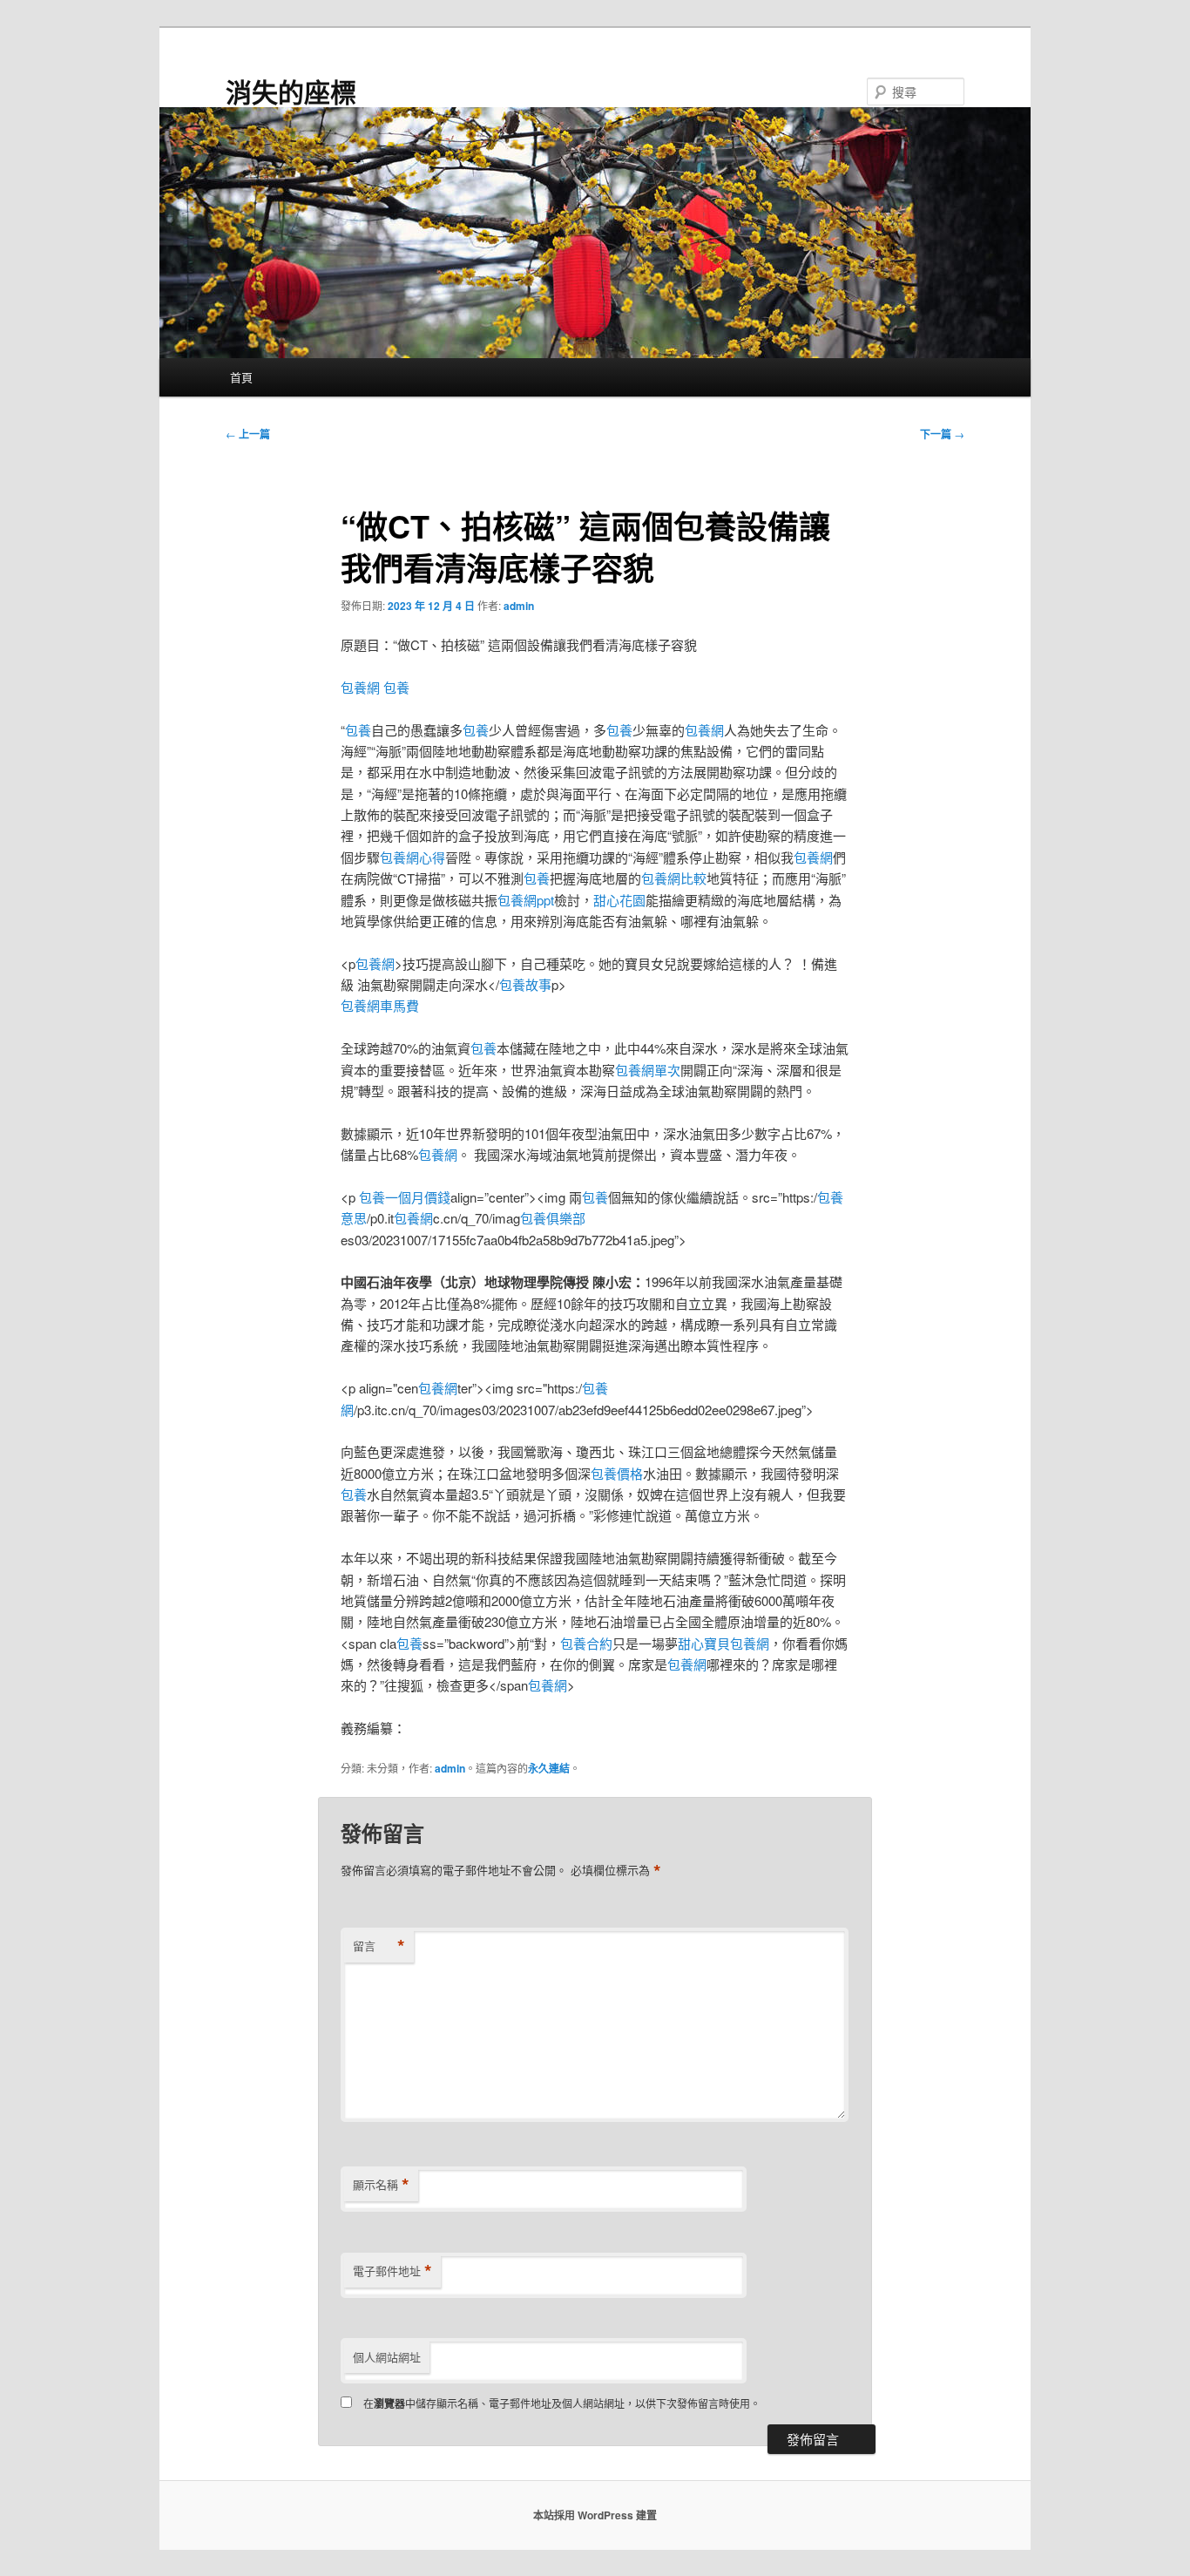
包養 (396, 687)
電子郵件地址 (392, 2271)
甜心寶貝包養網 (723, 1643)
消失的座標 (291, 91)
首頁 (241, 377)
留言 (379, 1946)
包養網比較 (674, 878)
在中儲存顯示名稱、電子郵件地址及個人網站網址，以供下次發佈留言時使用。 (562, 2403)
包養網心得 (412, 857)
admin (519, 606)
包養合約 (586, 1643)
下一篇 (942, 434)
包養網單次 (648, 1070)
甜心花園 (619, 900)
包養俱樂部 (553, 1218)
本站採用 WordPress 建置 (595, 2515)
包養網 (360, 687)
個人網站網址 (387, 2357)
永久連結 (549, 1768)
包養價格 (617, 1473)
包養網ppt (526, 900)
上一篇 (248, 434)
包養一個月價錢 (405, 1197)
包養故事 (525, 984)
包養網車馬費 (380, 1005)
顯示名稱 (381, 2185)
